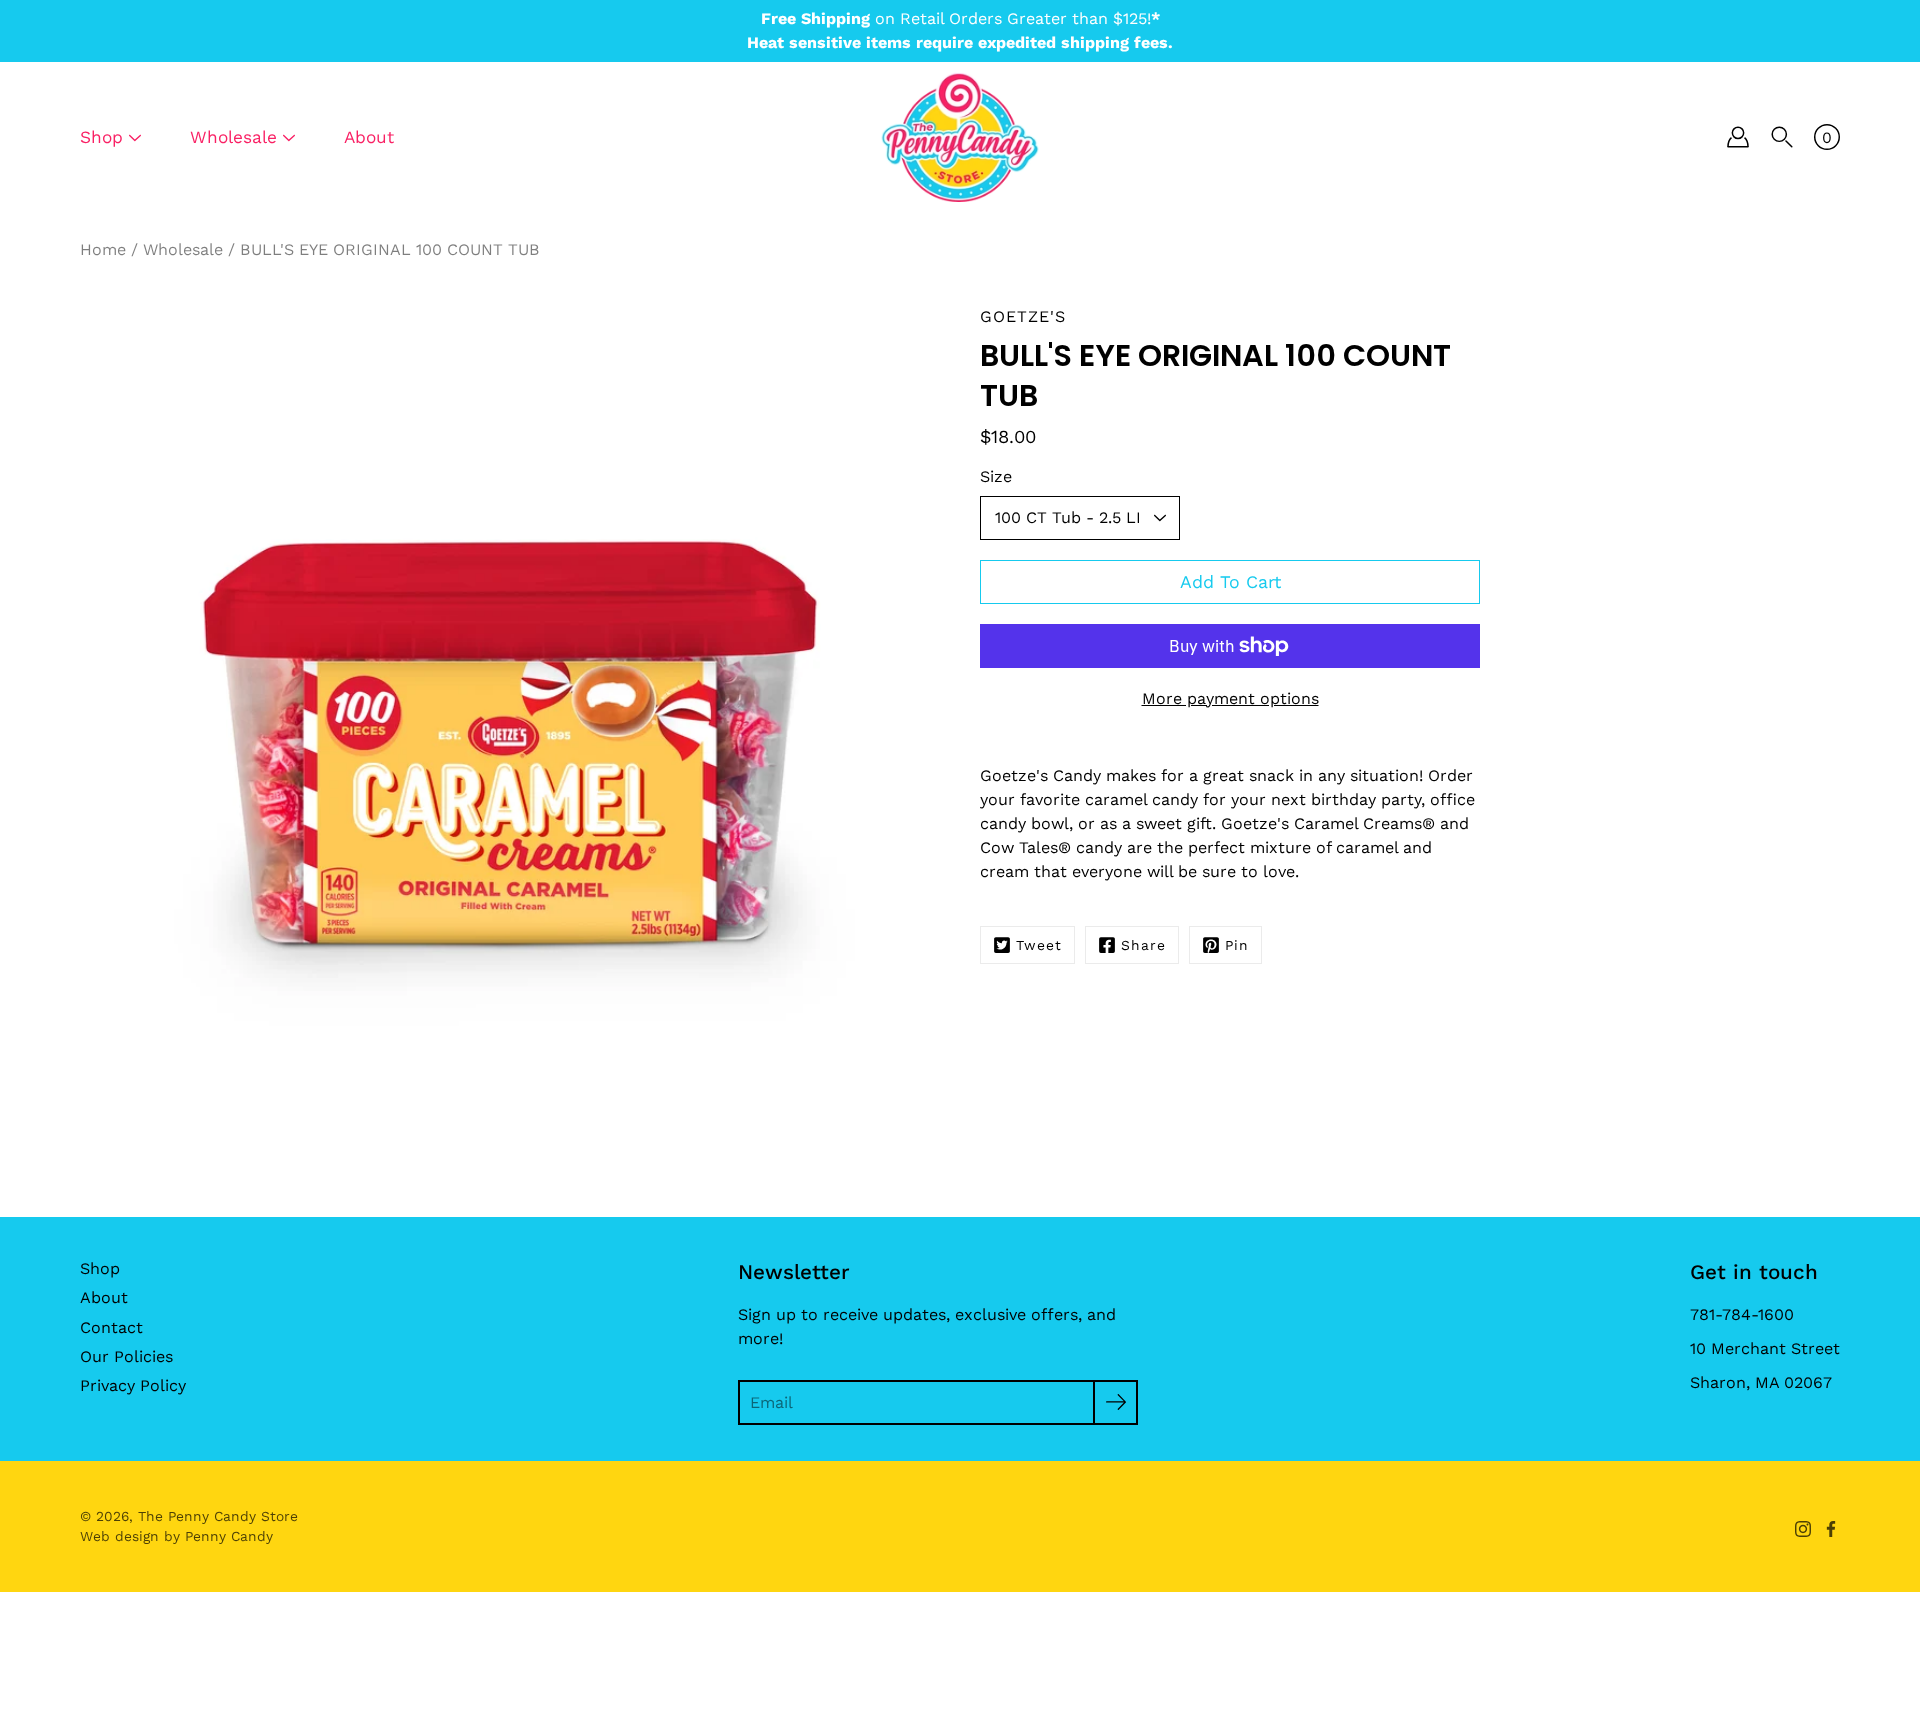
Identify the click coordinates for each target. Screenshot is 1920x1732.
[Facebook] (1831, 1529)
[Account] (1738, 137)
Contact (111, 1327)
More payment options (1230, 698)
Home (103, 249)
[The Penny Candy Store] (960, 137)
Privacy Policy (133, 1385)
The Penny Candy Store (218, 1516)
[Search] (1782, 137)
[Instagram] (1803, 1529)
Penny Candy (229, 1536)
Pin (1237, 945)
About (369, 137)
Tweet (1039, 945)
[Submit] (1115, 1402)
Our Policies (126, 1356)
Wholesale (183, 249)
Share (1143, 945)
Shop (100, 1268)
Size (996, 476)
